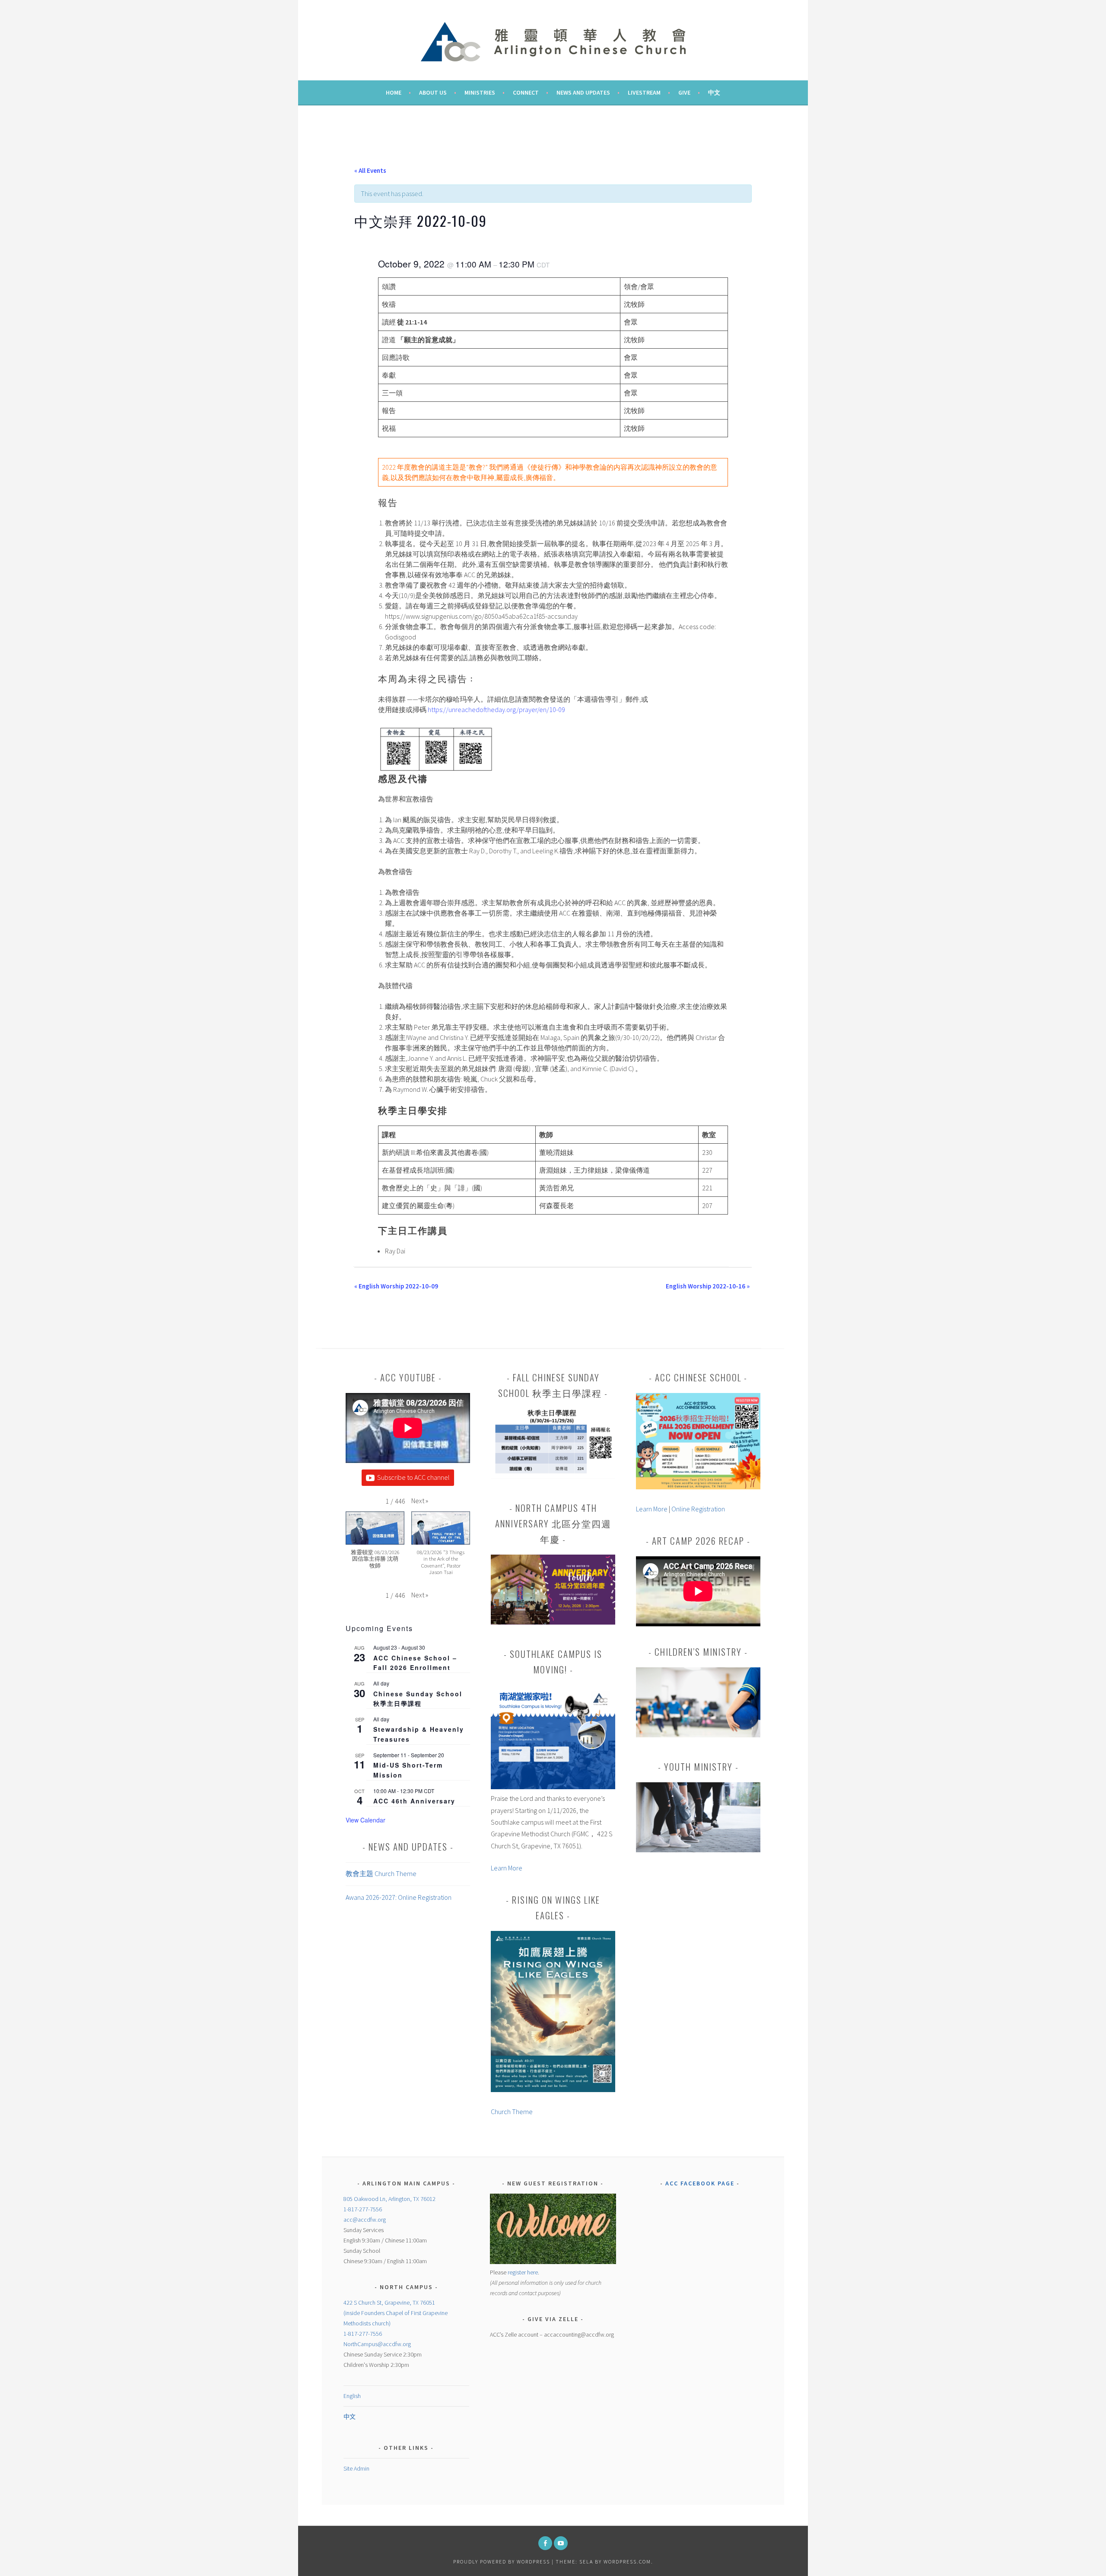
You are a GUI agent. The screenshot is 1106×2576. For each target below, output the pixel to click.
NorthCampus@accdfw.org (377, 2344)
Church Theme (512, 2112)
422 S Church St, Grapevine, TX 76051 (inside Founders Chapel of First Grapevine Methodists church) (396, 2313)
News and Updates (583, 92)
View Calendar (365, 1820)
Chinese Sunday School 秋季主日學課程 (418, 1699)
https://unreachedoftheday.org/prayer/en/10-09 (496, 709)
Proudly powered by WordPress (502, 2562)
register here (523, 2272)
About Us (433, 92)
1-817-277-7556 (363, 2209)
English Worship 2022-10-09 (396, 1286)
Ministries (480, 92)
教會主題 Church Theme (381, 1873)
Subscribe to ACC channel (413, 1477)
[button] (420, 1501)
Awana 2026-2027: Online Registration (399, 1897)
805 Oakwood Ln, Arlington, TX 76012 (389, 2199)
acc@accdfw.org (365, 2220)
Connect (526, 92)
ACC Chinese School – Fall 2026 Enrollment (415, 1663)
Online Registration (698, 1509)
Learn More (507, 1868)
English (352, 2396)
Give (684, 92)
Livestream (644, 92)
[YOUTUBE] (561, 2543)
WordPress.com (627, 2562)
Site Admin (356, 2468)
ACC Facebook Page (700, 2183)
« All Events (370, 170)
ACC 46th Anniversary (414, 1801)
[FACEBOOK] (545, 2543)
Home (394, 92)
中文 (714, 92)
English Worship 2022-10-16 (708, 1286)
